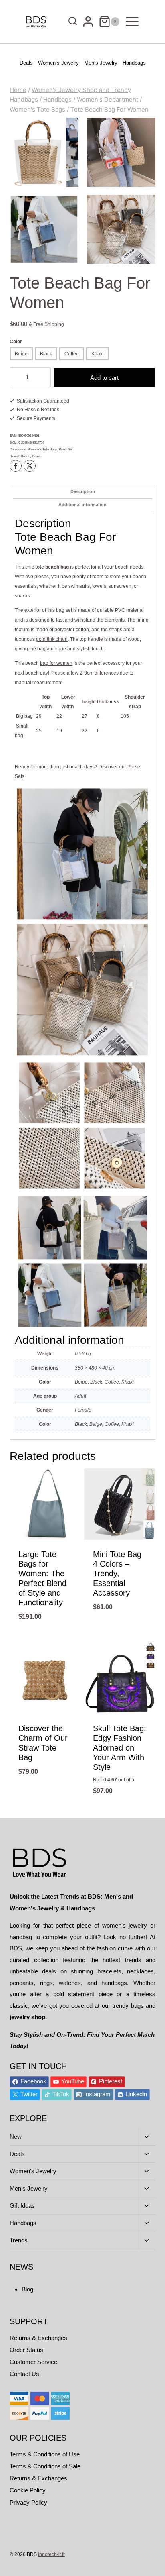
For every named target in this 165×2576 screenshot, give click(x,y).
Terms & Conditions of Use (45, 2454)
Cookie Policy (28, 2490)
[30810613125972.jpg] (121, 152)
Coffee (72, 354)
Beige (21, 354)
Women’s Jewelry (58, 63)
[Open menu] (132, 21)
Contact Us (24, 2374)
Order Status (26, 2350)
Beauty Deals (30, 456)
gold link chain (52, 639)
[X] (30, 466)
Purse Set (66, 449)
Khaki (98, 354)
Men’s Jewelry (101, 63)
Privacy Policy (28, 2502)
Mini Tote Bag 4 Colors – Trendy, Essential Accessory (117, 1573)
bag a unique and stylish (64, 649)
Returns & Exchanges (38, 2338)
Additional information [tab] (82, 505)
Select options (45, 1638)
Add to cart (104, 378)
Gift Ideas (22, 2206)
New (16, 2137)
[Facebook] (16, 466)
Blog (27, 2289)
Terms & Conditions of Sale (45, 2466)
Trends (19, 2240)
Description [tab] (83, 491)
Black (46, 354)
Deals (26, 63)
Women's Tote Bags (42, 449)
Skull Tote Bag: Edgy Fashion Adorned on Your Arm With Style (120, 1748)
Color (16, 342)
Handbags (134, 63)
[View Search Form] (71, 22)
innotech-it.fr (51, 2554)
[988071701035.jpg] (44, 229)
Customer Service (33, 2362)
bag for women (56, 663)
